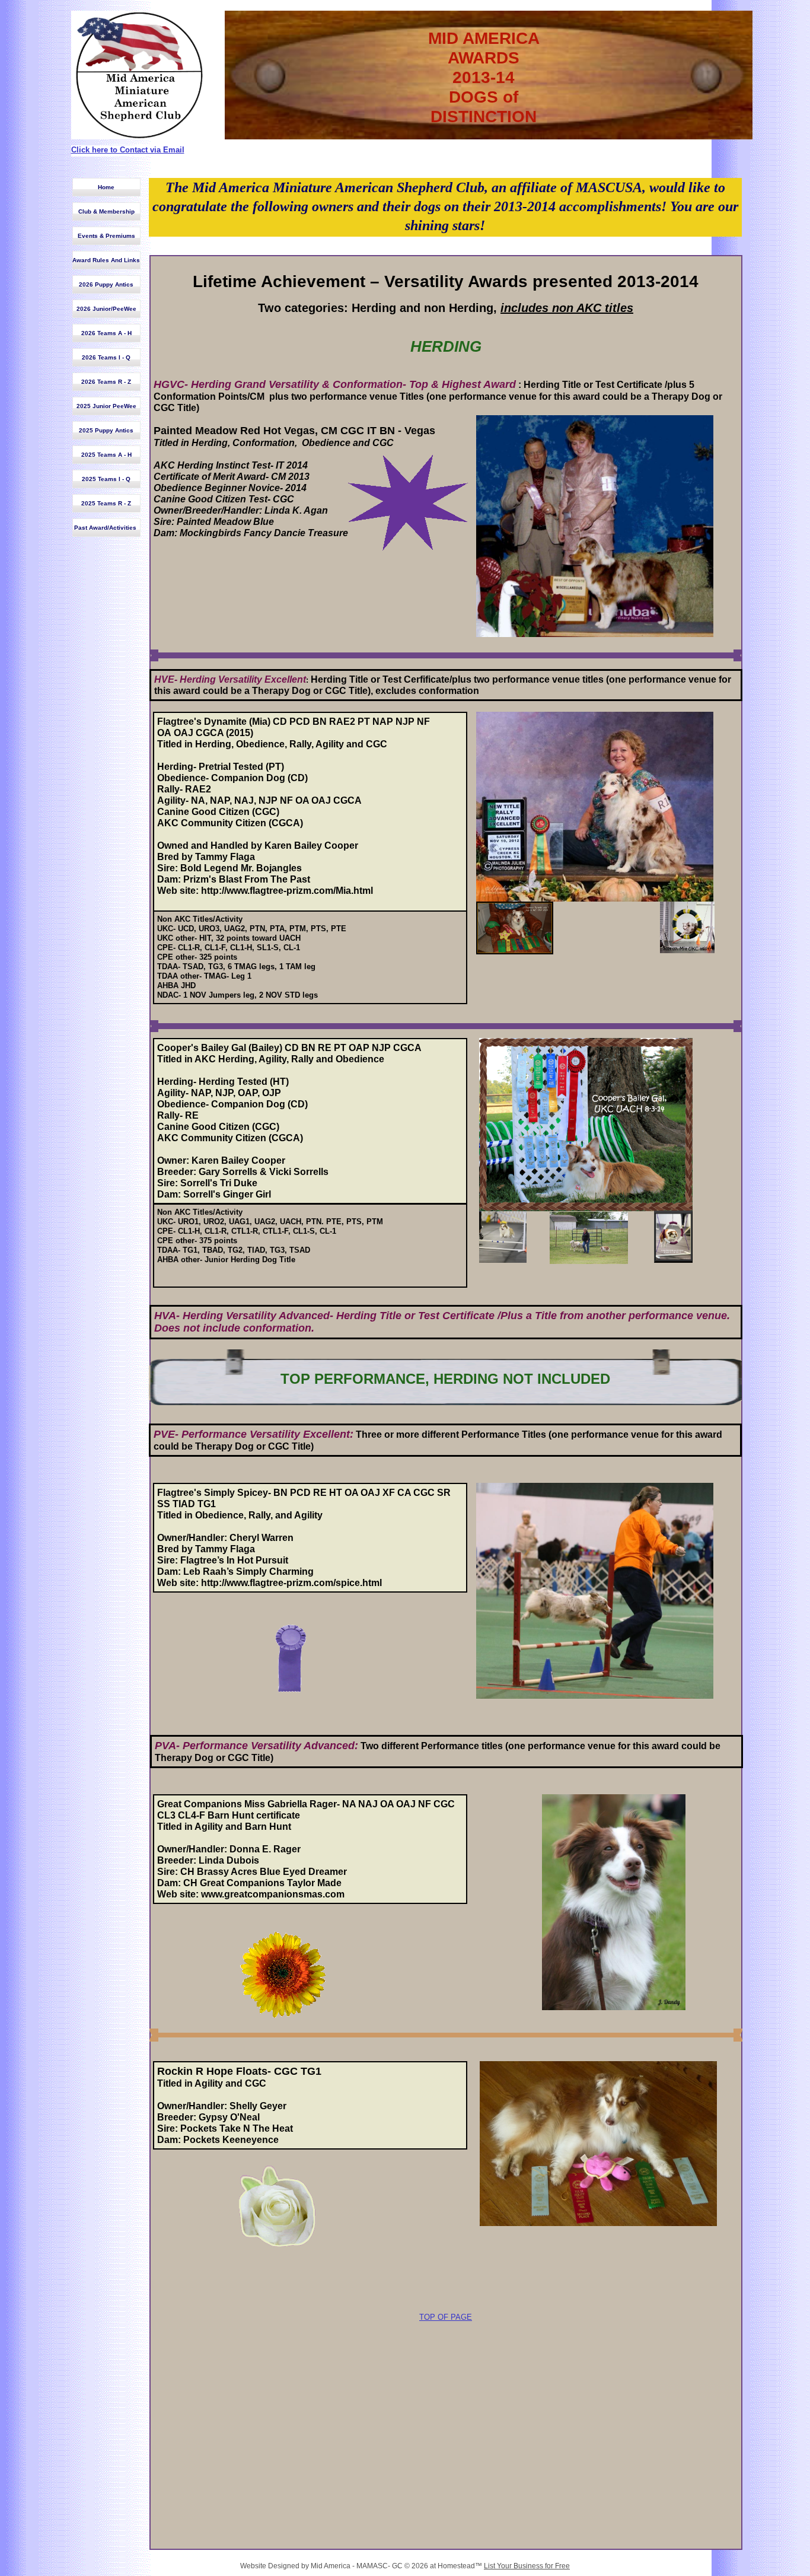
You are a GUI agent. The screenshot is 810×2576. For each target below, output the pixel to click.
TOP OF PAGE (446, 2317)
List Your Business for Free (527, 2566)
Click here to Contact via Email (128, 150)
